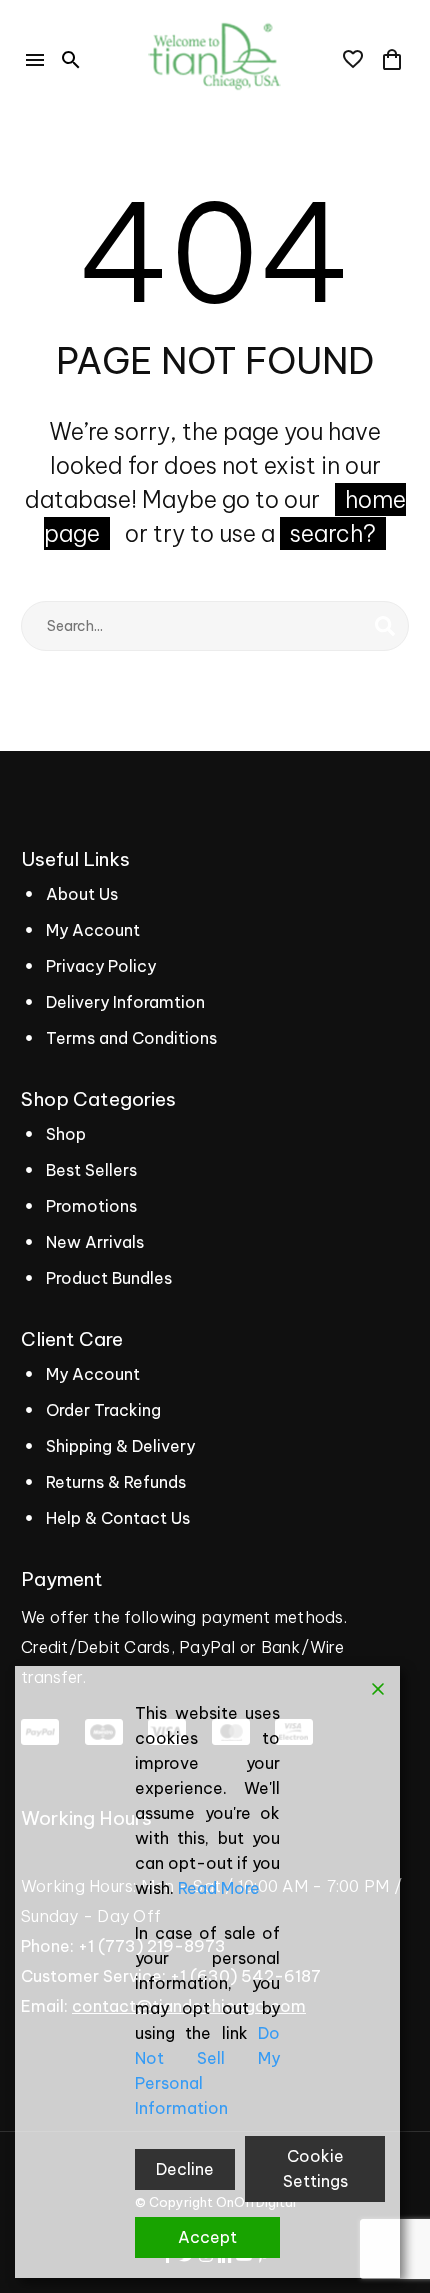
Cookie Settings (315, 2168)
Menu (35, 60)
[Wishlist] (353, 60)
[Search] (385, 626)
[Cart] (392, 60)
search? (333, 533)
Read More (219, 1888)
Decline (185, 2169)
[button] (71, 60)
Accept (207, 2237)
